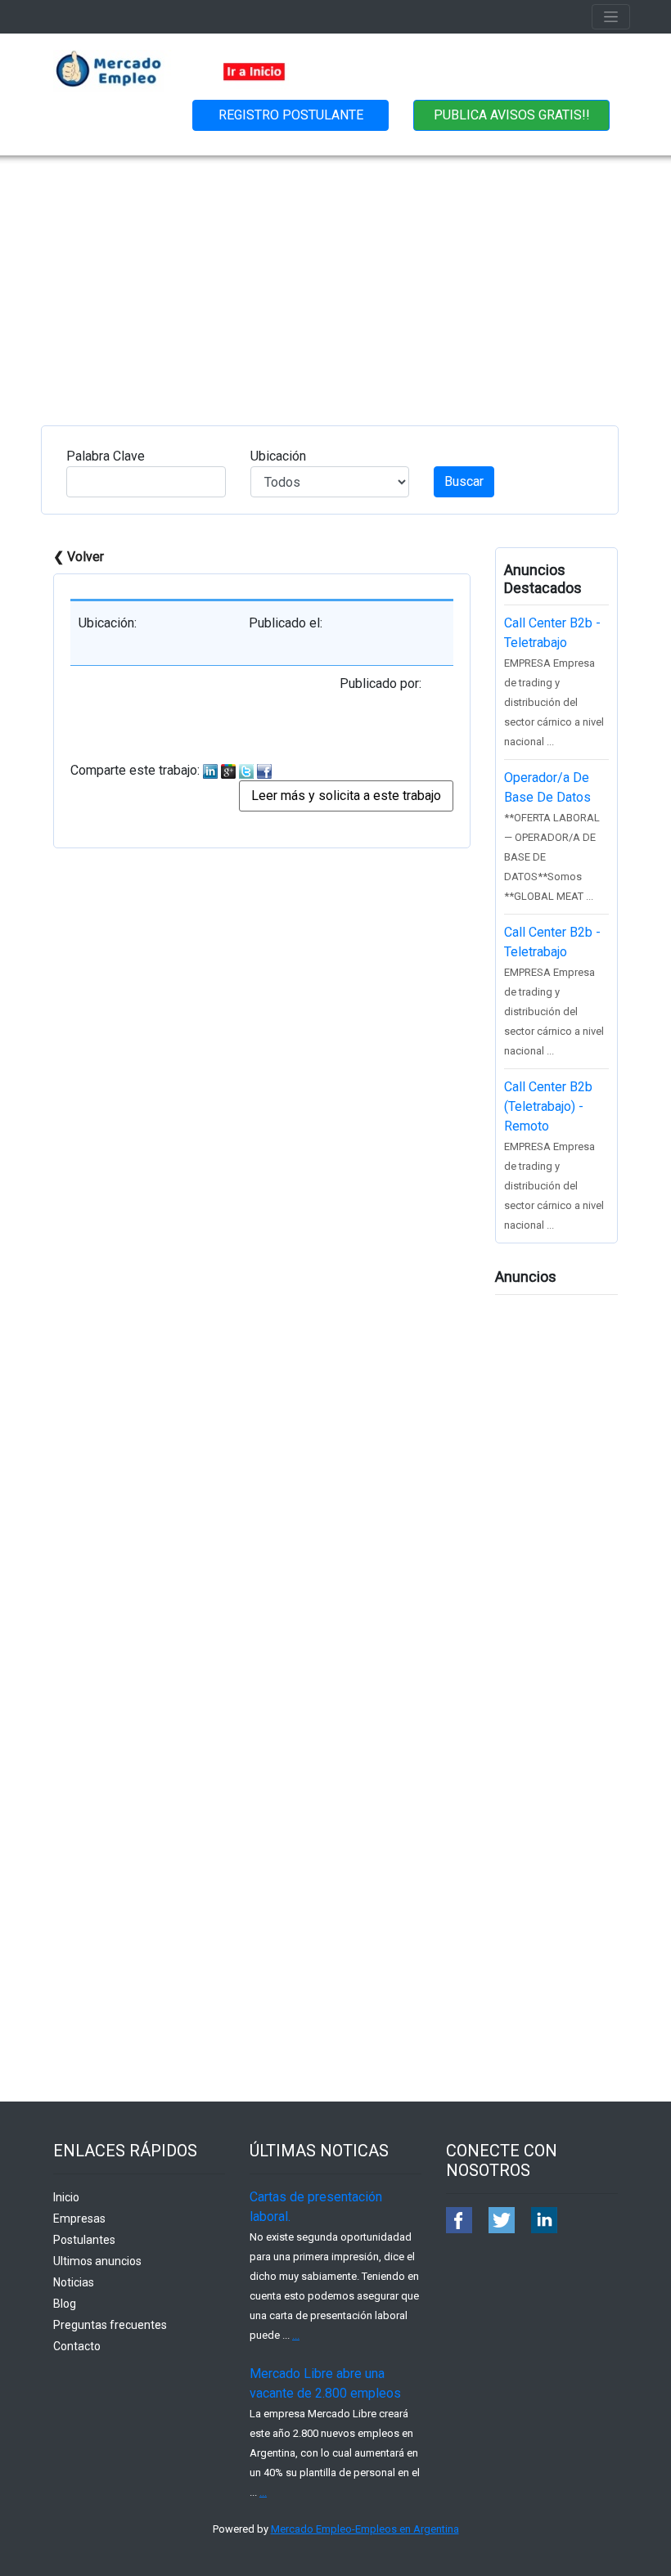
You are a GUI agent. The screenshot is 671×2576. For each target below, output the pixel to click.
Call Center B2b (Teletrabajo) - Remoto (548, 1106)
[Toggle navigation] (611, 17)
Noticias (74, 2282)
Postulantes (84, 2240)
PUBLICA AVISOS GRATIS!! (512, 115)
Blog (65, 2304)
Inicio (66, 2197)
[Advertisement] (335, 278)
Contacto (77, 2346)
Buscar (464, 481)
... (296, 2335)
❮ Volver (79, 557)
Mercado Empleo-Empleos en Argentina (365, 2529)
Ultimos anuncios (97, 2261)
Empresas (79, 2219)
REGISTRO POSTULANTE (291, 115)
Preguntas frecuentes (110, 2325)
